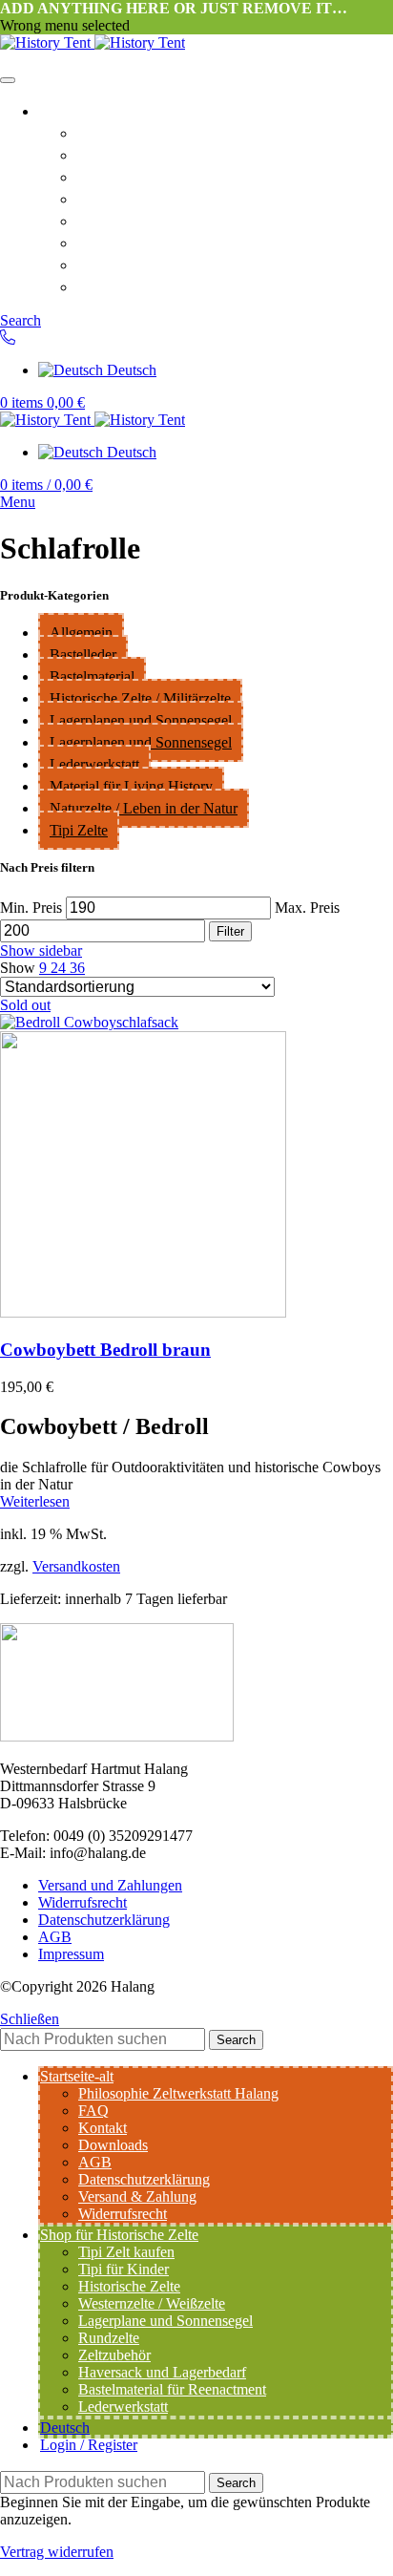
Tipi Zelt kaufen (126, 2252)
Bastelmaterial (92, 676)
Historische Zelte (129, 2286)
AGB (96, 220)
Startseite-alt (88, 110)
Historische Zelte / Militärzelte (140, 698)
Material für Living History (131, 786)
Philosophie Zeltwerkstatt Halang (206, 132)
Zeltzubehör (114, 2355)
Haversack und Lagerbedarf (162, 2372)
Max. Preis (307, 908)
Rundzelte (109, 2338)
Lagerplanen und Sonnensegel (141, 720)
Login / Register (89, 2445)
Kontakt (107, 176)
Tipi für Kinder (124, 2269)
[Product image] (143, 1312)
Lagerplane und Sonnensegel (165, 2321)
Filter (230, 931)
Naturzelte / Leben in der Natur (144, 808)
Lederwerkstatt (94, 764)
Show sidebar (41, 950)
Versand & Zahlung (152, 285)
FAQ (94, 154)
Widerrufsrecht (135, 264)
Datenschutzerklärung (161, 242)
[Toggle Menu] (8, 80)
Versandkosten (76, 1566)
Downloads (120, 198)
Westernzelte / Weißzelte (152, 2303)
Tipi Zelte (79, 830)
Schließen (30, 2019)
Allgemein (81, 633)
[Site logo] (47, 42)
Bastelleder (83, 655)
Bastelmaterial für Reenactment (172, 2389)
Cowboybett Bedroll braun (105, 1350)
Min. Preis (31, 908)
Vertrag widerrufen (57, 2552)
